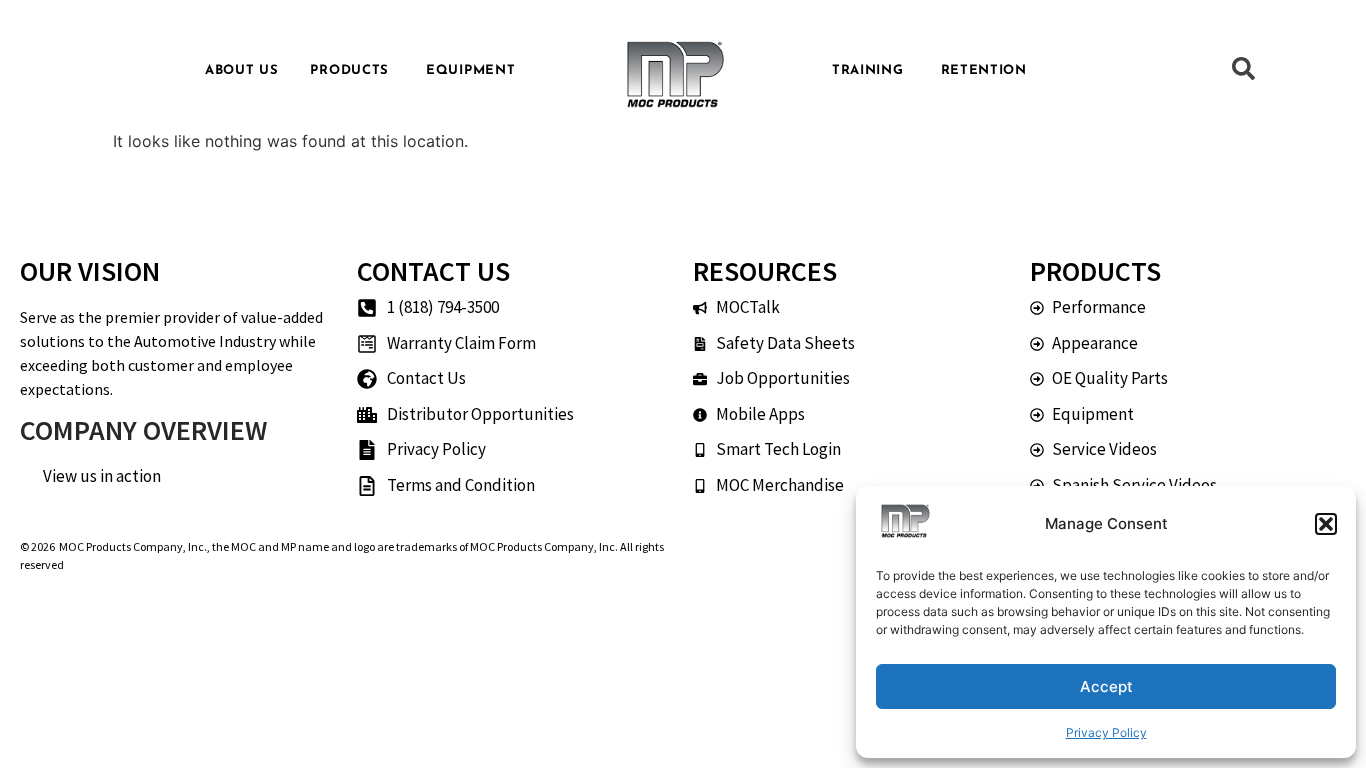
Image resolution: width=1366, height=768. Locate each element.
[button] (1326, 524)
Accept (1106, 686)
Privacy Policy (1106, 732)
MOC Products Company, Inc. (133, 546)
